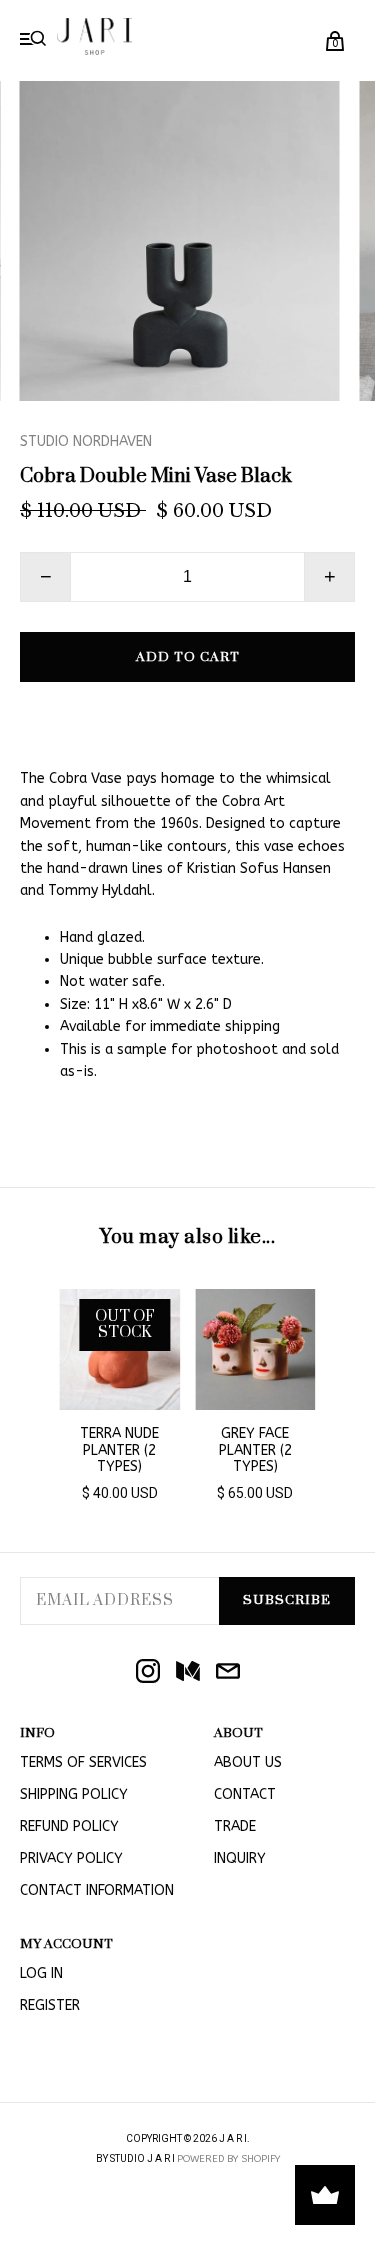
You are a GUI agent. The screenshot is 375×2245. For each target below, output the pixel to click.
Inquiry (240, 1858)
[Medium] (188, 1673)
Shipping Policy (74, 1794)
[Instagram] (148, 1673)
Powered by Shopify (228, 2159)
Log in (41, 1973)
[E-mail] (228, 1673)
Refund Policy (69, 1826)
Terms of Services (83, 1762)
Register (50, 2005)
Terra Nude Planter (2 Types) (119, 1450)
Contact (245, 1794)
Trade (235, 1826)
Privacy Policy (71, 1858)
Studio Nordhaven (86, 441)
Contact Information (97, 1890)
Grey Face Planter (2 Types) (255, 1450)
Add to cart (188, 657)
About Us (248, 1762)
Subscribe (287, 1600)
